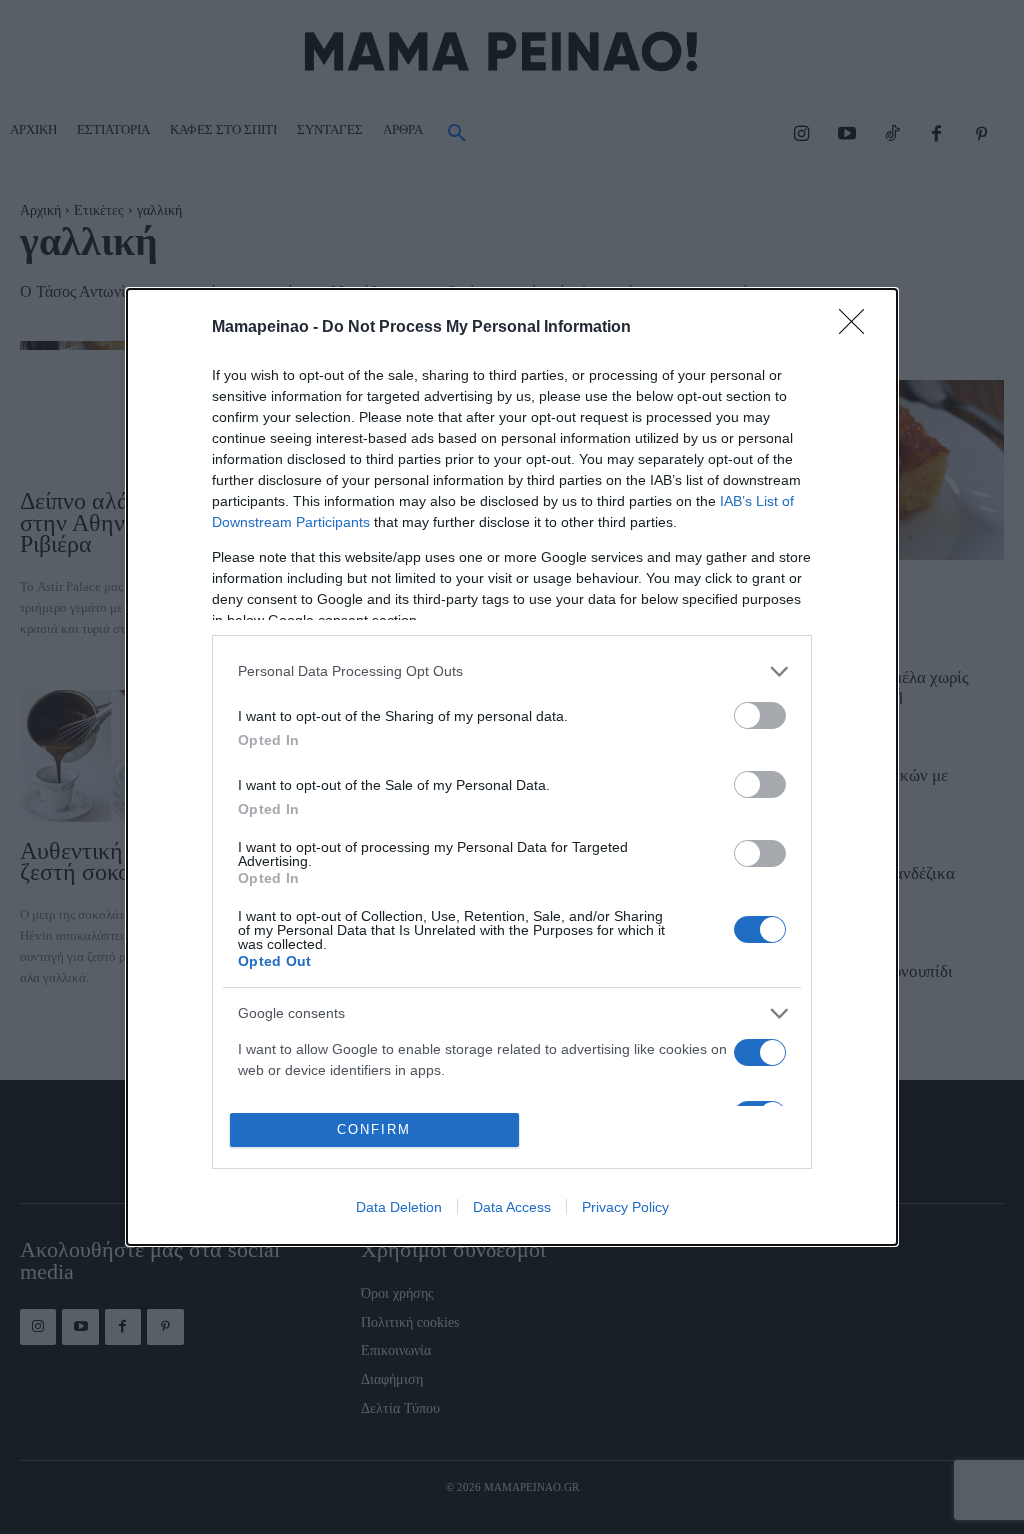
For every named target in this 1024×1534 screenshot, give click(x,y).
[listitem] (512, 671)
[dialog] (512, 767)
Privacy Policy (625, 1207)
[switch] (760, 715)
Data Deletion (399, 1207)
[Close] (858, 328)
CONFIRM (374, 1129)
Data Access (512, 1207)
